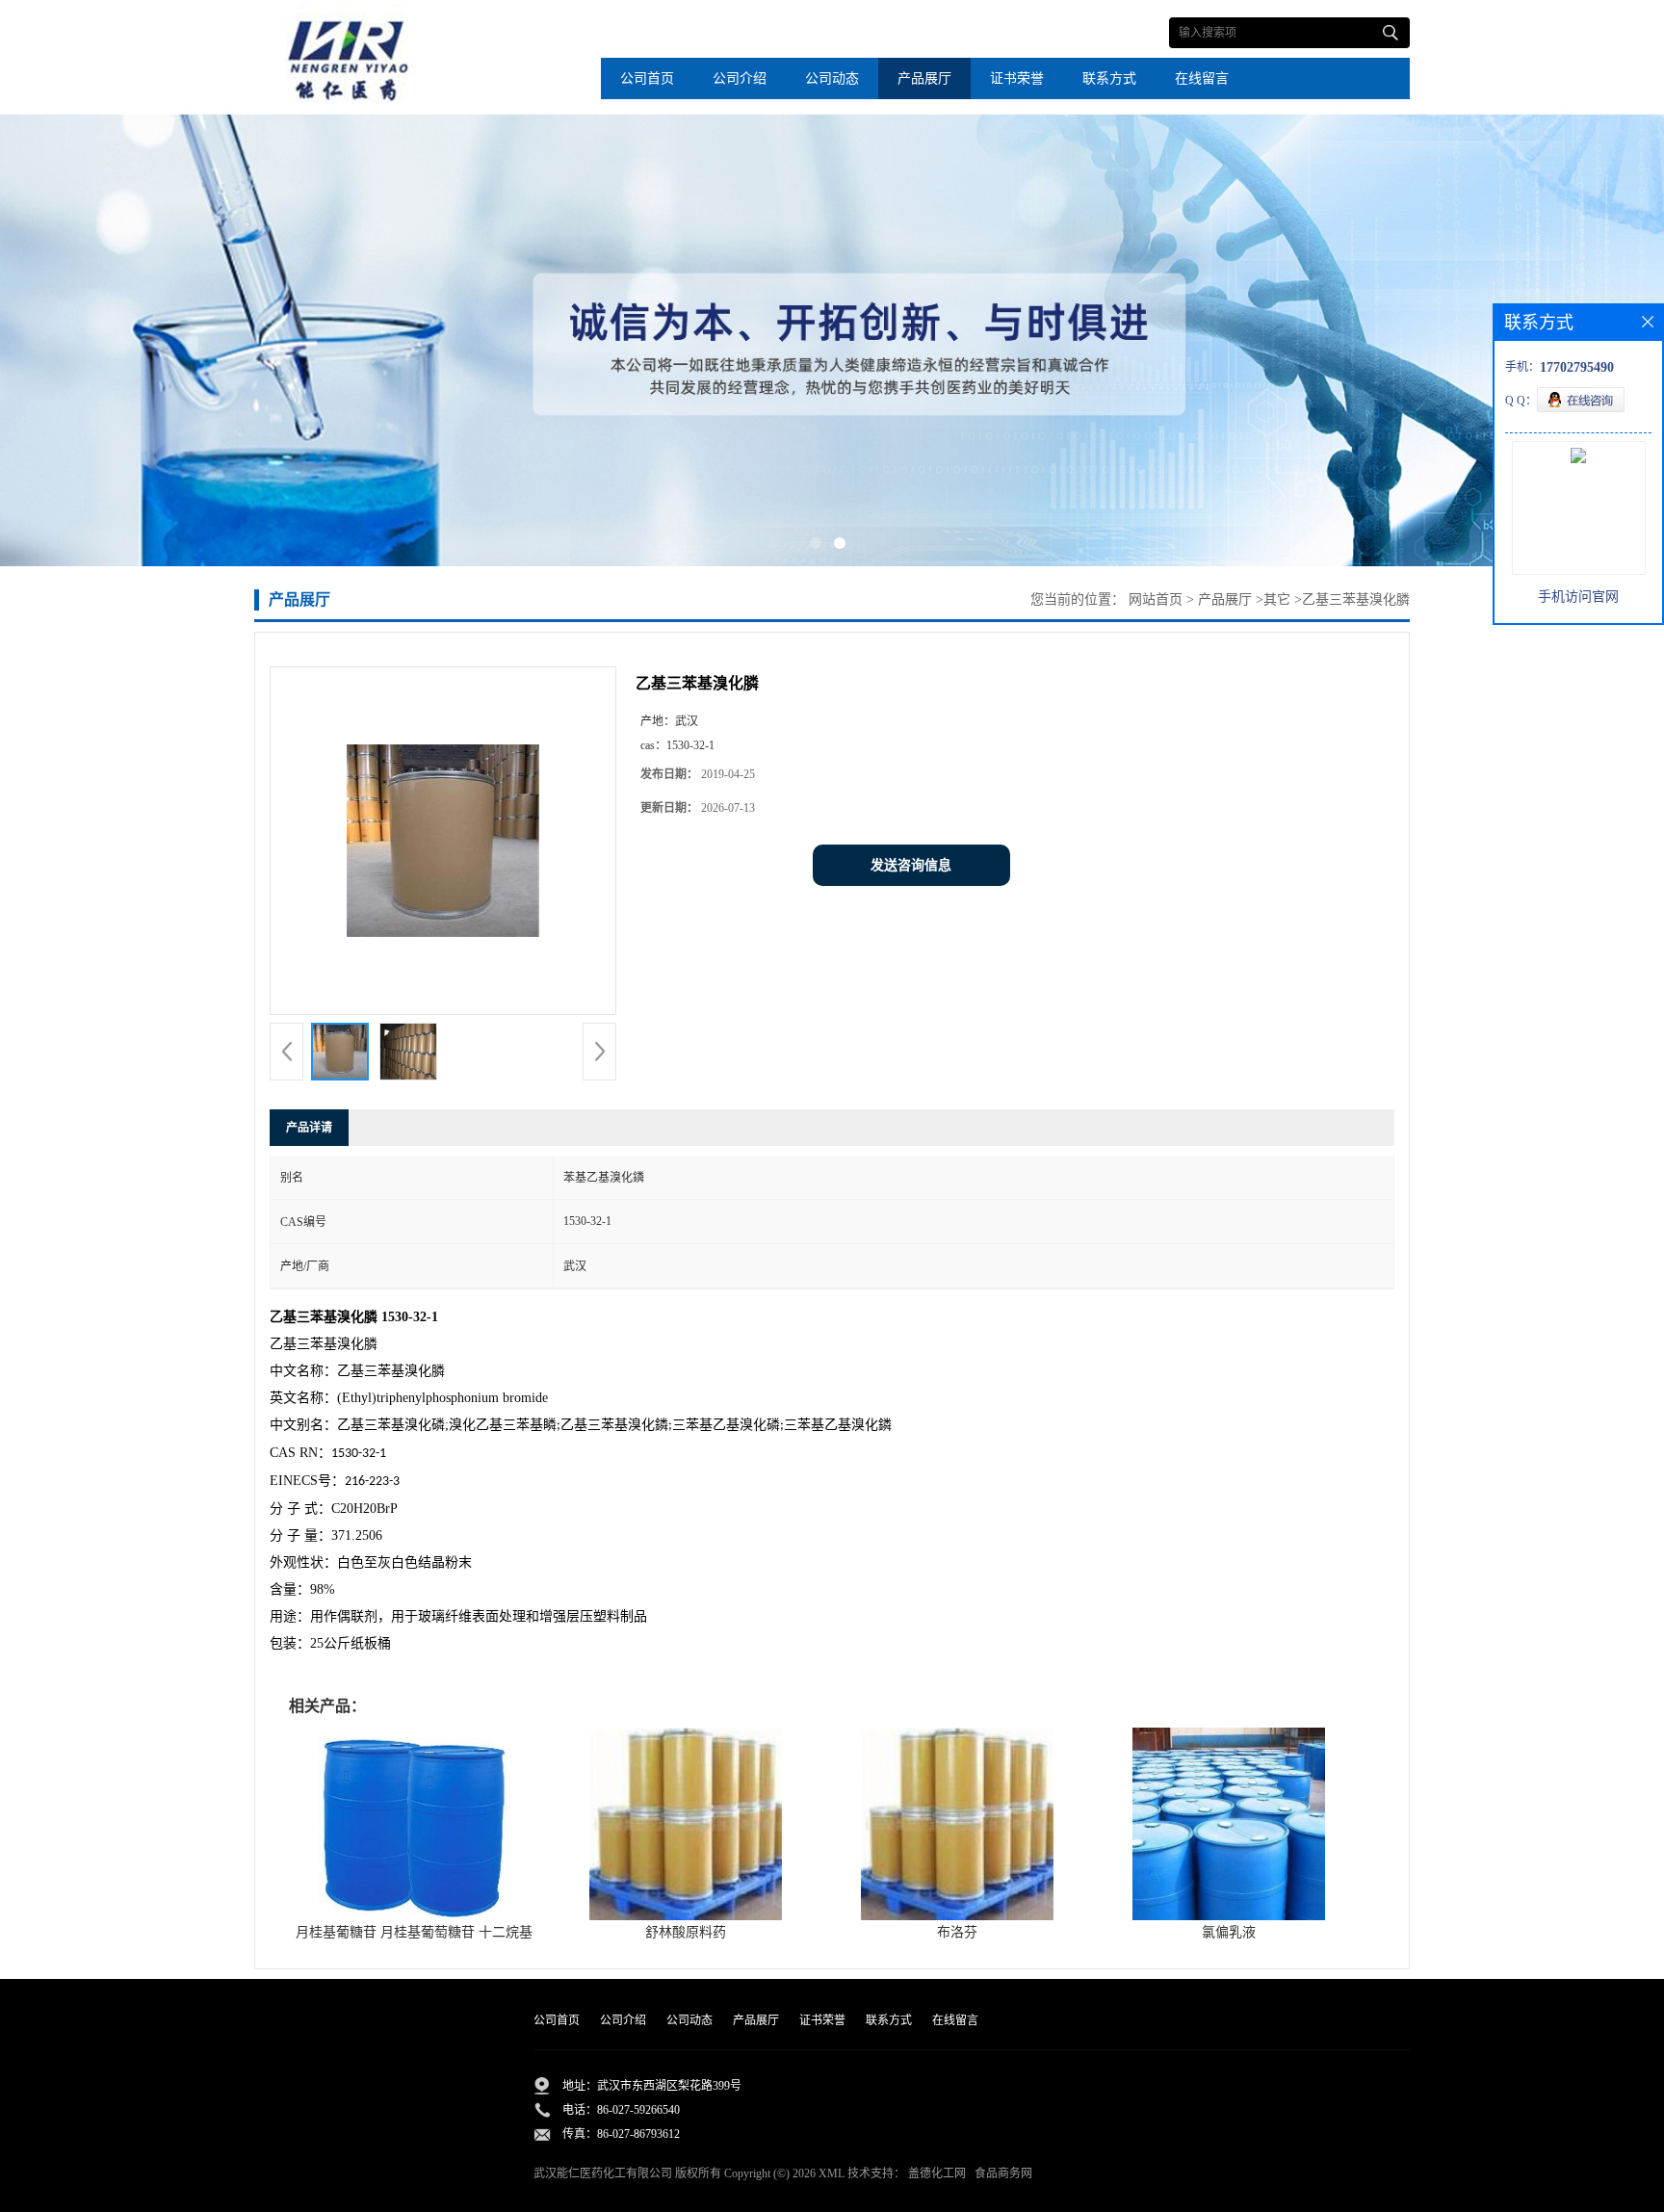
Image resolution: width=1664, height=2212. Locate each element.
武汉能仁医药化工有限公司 (603, 2173)
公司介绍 (740, 78)
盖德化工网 (937, 2173)
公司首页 (647, 78)
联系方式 (1109, 78)
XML (832, 2173)
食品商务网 (1003, 2173)
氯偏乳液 (1229, 1932)
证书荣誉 (1017, 78)
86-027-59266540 (638, 2110)
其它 (1277, 599)
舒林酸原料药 (686, 1932)
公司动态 (832, 78)
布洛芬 (957, 1932)
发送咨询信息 (911, 865)
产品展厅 (924, 78)
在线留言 (1202, 78)
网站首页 (1156, 599)
